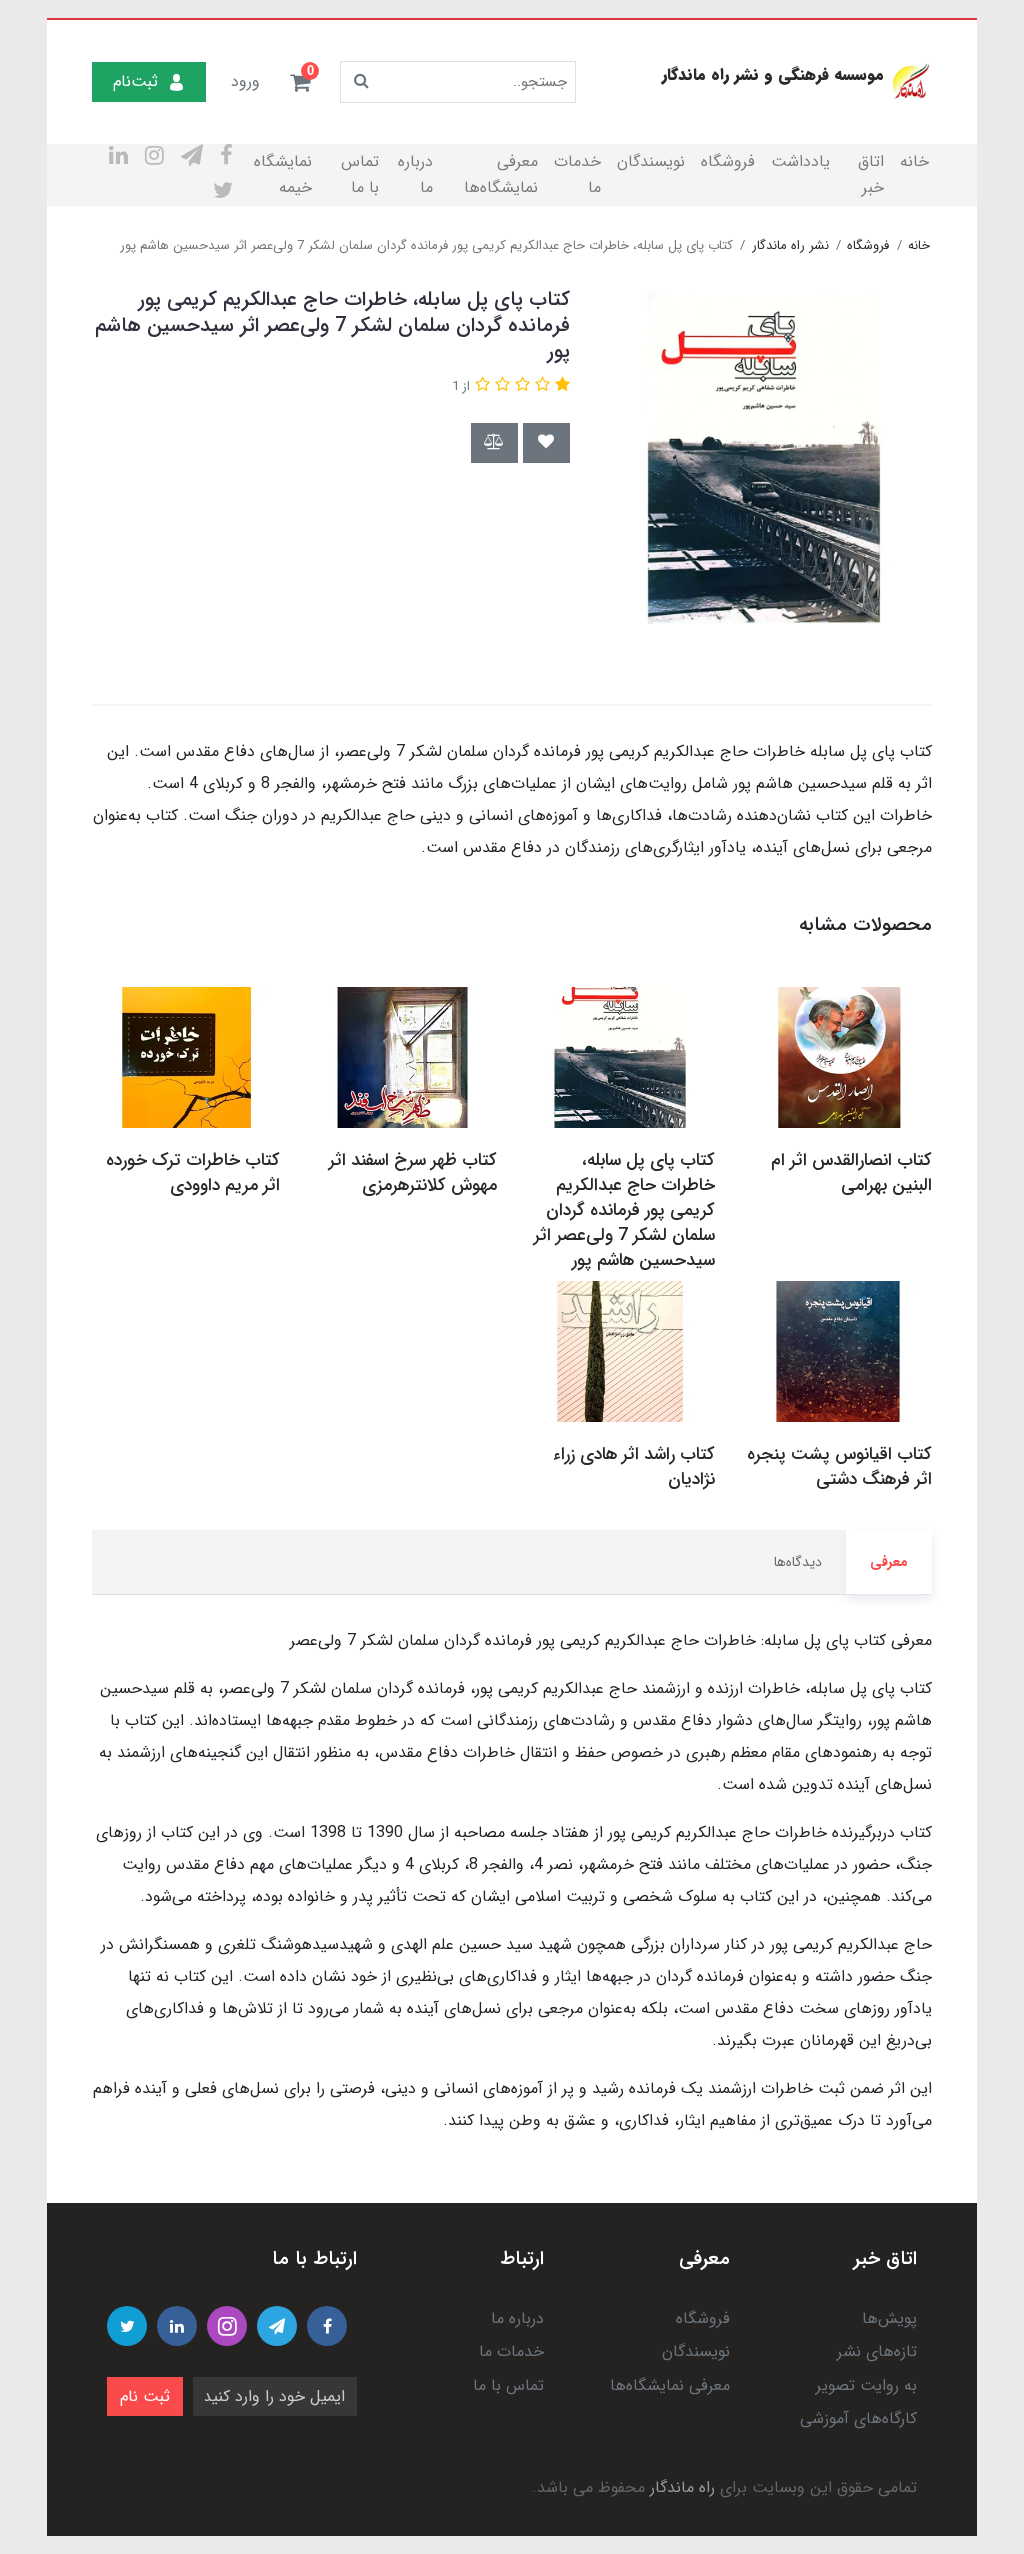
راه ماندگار (682, 2487)
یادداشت (800, 161)
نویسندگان (651, 161)
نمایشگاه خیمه (283, 174)
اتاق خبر (871, 174)
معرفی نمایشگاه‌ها (501, 174)
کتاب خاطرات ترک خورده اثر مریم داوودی (193, 1173)
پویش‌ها (889, 2318)
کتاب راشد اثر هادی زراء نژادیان (634, 1467)
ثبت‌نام (135, 81)
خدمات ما (577, 174)
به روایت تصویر (866, 2385)
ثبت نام (145, 2396)
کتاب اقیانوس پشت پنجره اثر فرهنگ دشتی (839, 1467)
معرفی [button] (889, 1562)
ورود (245, 81)
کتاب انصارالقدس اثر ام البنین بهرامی (851, 1173)
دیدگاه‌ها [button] (798, 1562)
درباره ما (415, 174)
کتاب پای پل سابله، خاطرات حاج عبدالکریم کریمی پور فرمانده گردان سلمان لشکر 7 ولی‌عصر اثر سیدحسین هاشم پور (624, 1210)
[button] (300, 82)
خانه (914, 161)
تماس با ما (360, 174)
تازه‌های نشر (877, 2351)
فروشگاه (728, 161)
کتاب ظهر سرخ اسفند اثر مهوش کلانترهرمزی (413, 1173)
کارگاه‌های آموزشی (858, 2418)
